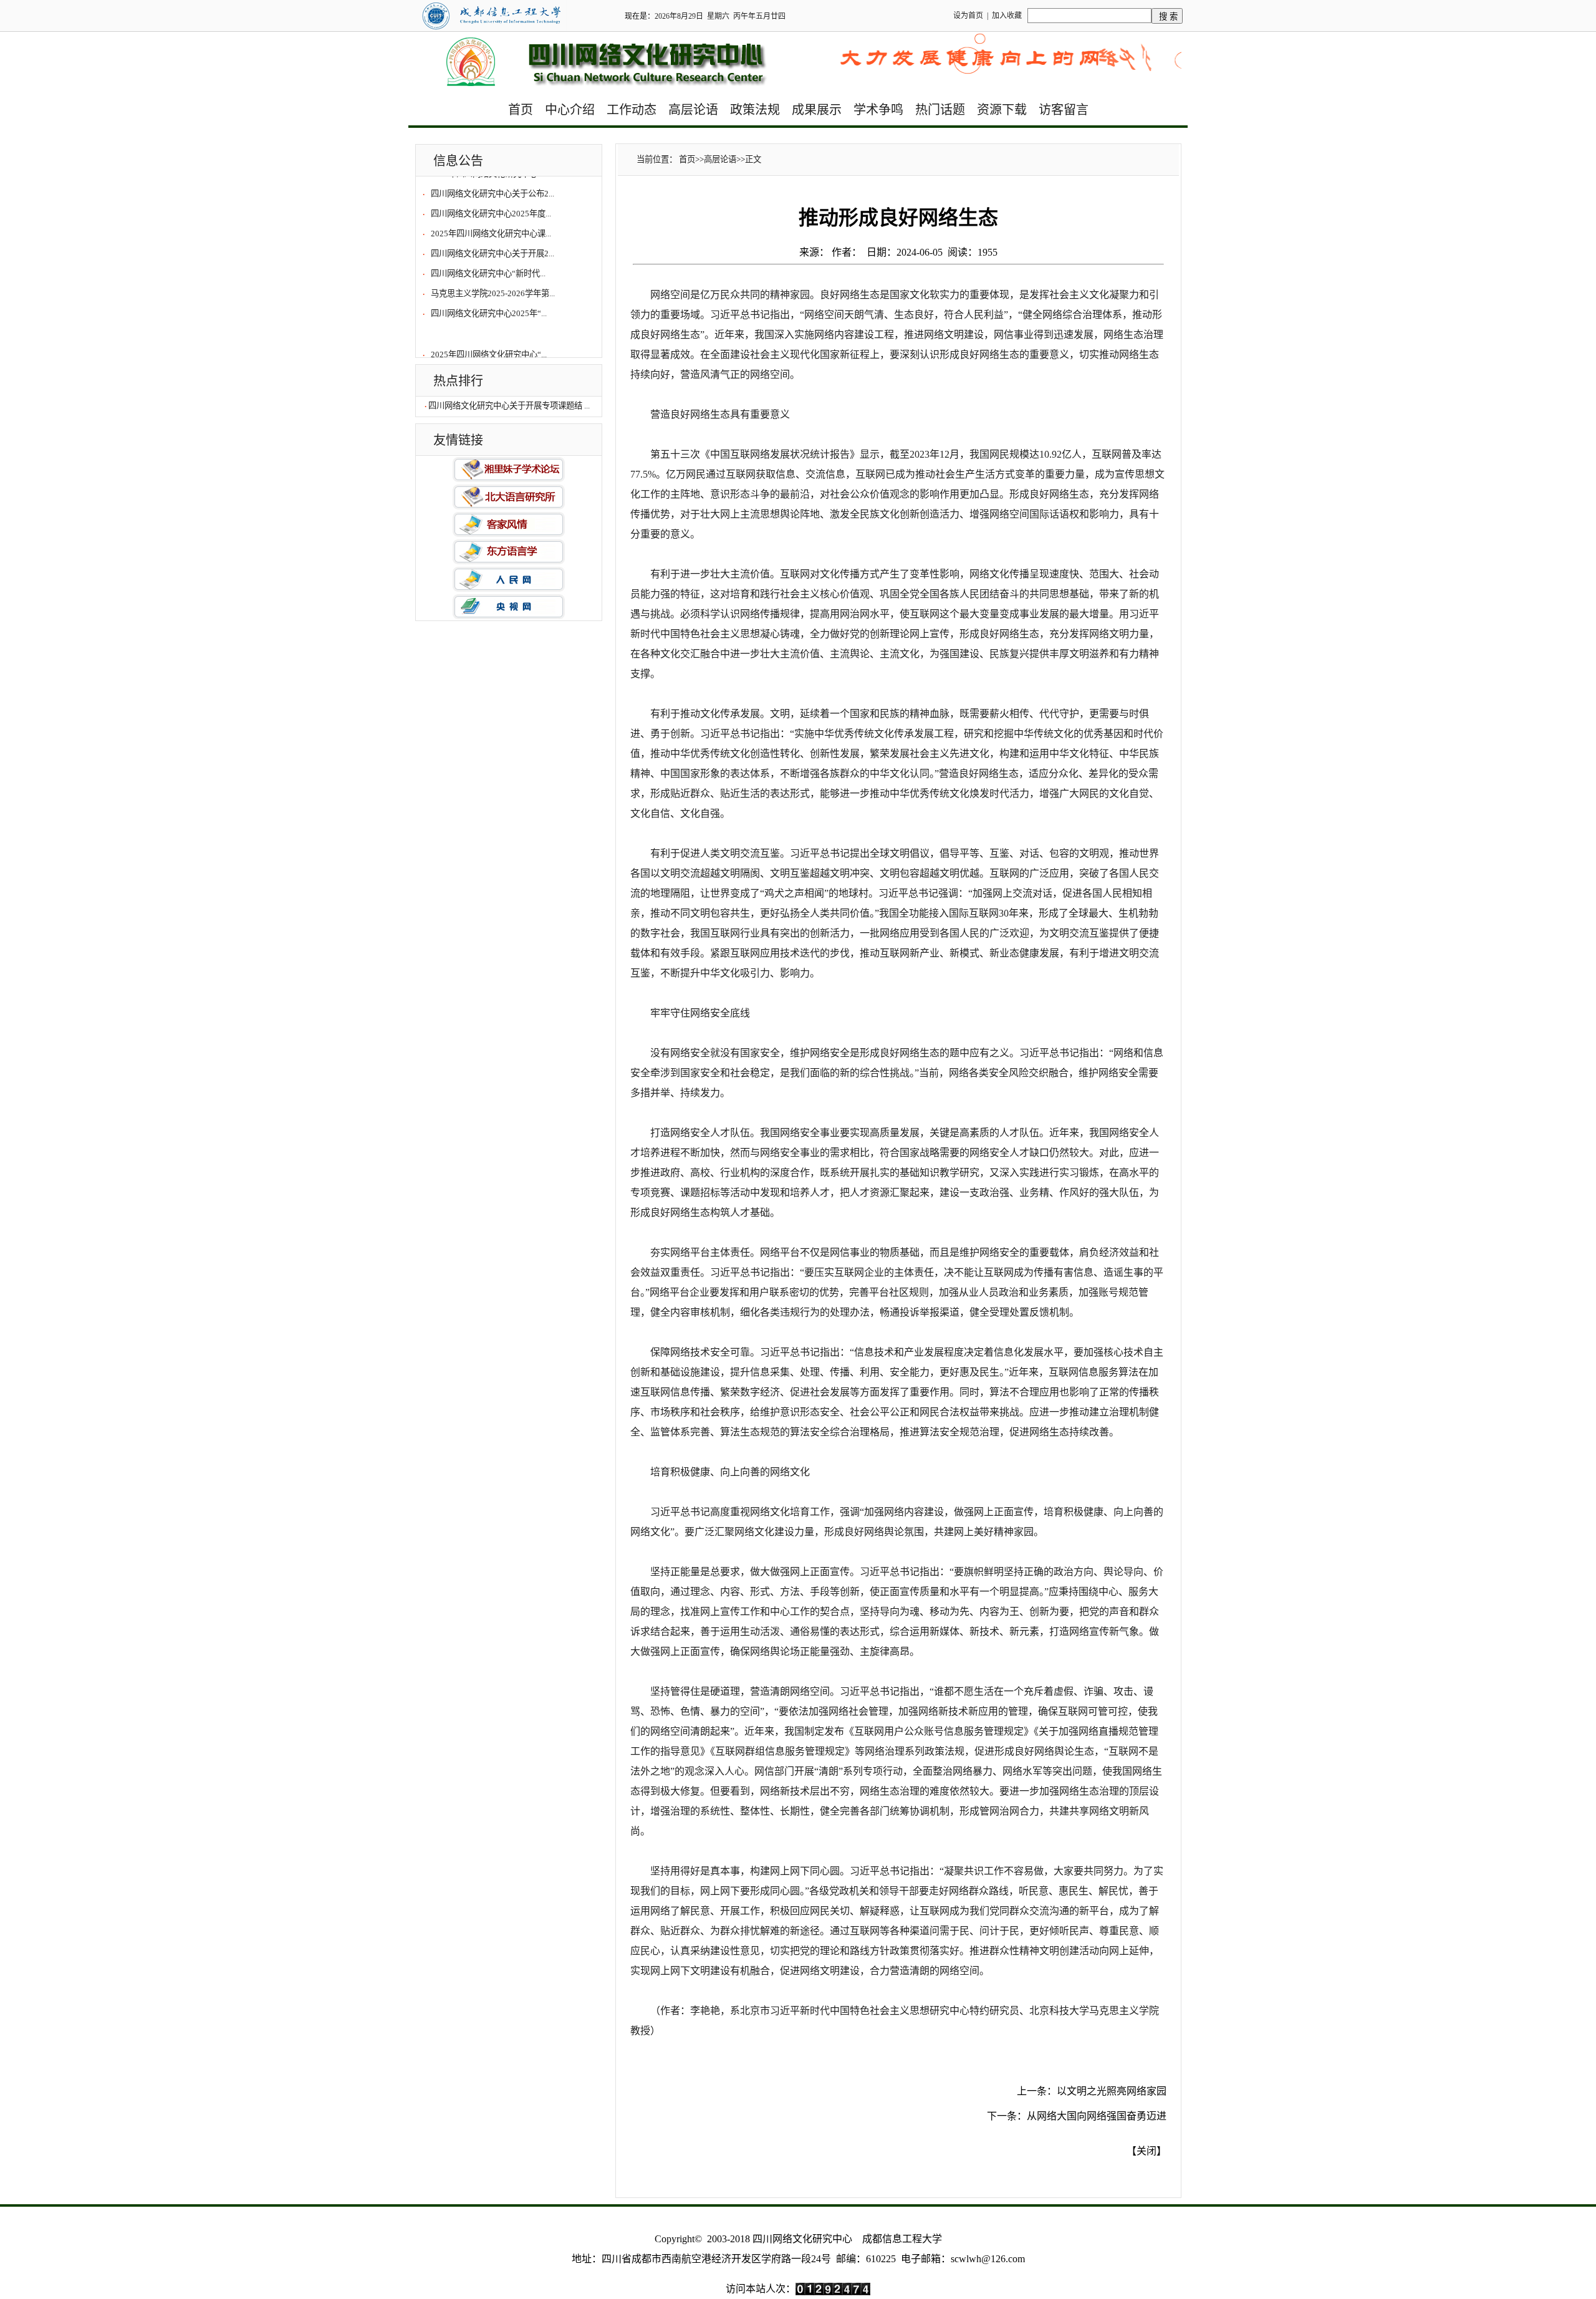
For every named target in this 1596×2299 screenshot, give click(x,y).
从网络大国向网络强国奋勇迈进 (1097, 2116)
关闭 (1147, 2151)
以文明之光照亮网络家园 (1112, 2091)
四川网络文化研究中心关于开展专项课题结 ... (509, 406)
